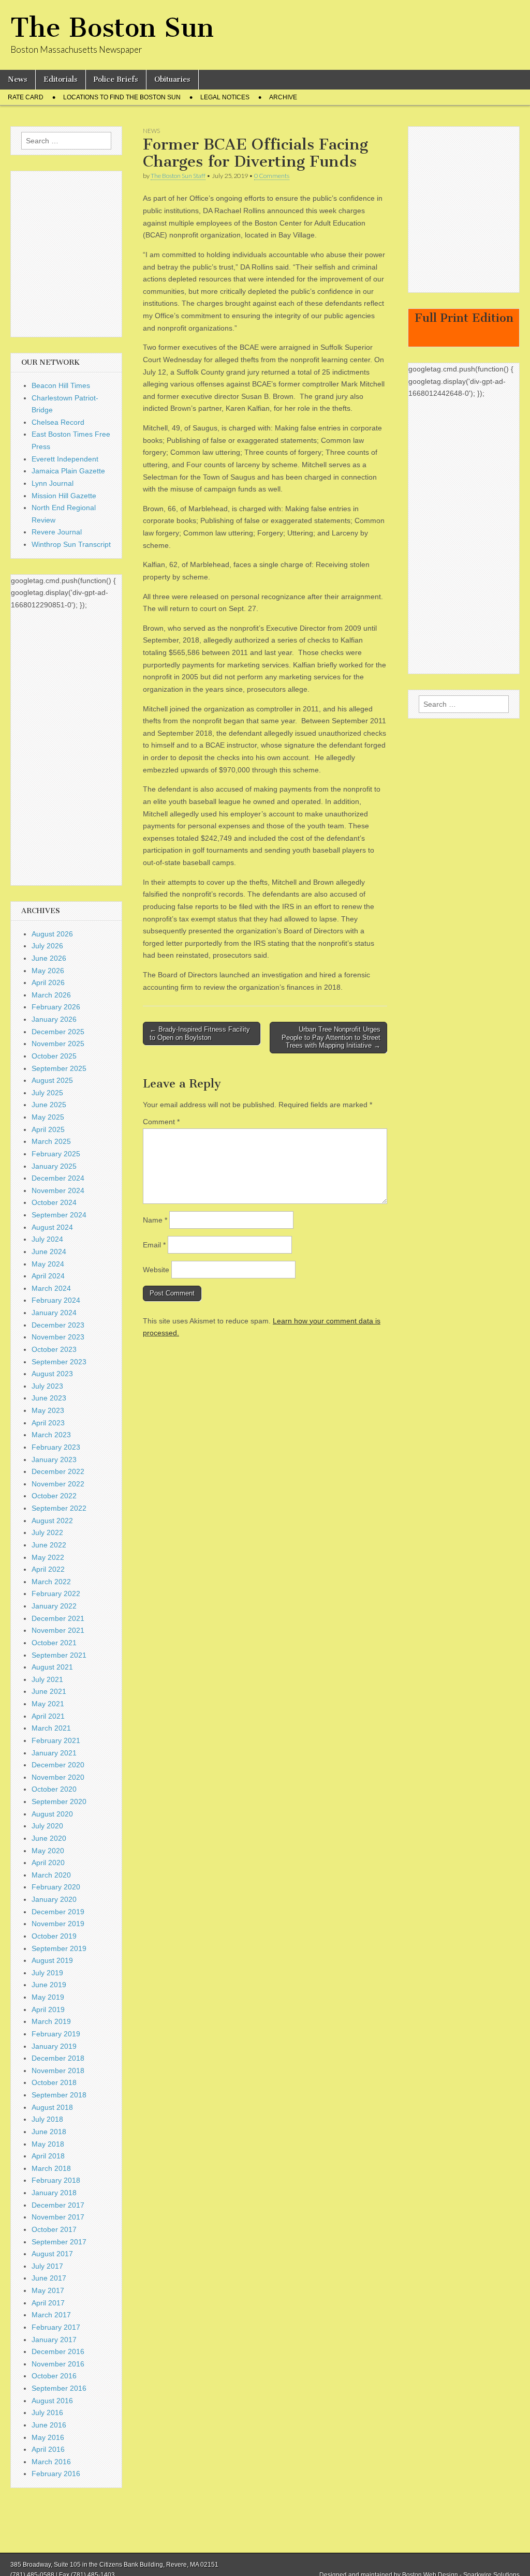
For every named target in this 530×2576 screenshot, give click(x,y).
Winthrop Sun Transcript (71, 544)
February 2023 (56, 1447)
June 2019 (49, 1985)
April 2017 (48, 2303)
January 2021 (54, 1753)
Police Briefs (116, 79)
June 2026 (49, 958)
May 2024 (48, 1264)
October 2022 (54, 1496)
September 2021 (59, 1655)
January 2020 (54, 1899)
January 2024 (54, 1313)
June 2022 (49, 1545)
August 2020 (52, 1814)
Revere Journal (57, 532)
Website (156, 1270)
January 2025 (54, 1166)
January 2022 (54, 1606)
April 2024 (48, 1276)
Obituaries (172, 79)
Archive (283, 97)
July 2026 (47, 946)
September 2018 (59, 2095)
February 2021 (56, 1740)
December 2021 (58, 1618)
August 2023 (52, 1374)
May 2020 (48, 1851)
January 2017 (54, 2340)
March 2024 (51, 1288)
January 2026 (54, 1019)
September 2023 (59, 1362)
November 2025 (58, 1044)
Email (154, 1245)
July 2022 (47, 1532)
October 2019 (54, 1936)
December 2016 (58, 2351)
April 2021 (48, 1716)
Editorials (61, 79)
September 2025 (59, 1068)
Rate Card (26, 97)
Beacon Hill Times (61, 385)
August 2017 (52, 2254)
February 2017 (56, 2327)
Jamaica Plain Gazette (68, 471)
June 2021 (49, 1691)
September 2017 (59, 2242)
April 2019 (48, 2009)
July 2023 (47, 1386)
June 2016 (49, 2425)
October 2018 (54, 2082)
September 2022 (59, 1508)
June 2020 (49, 1838)
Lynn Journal (53, 483)
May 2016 (48, 2437)
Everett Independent (65, 459)
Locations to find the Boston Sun (122, 97)
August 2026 (52, 934)
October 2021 (54, 1643)
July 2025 (47, 1093)
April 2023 (48, 1423)
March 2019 (51, 2021)
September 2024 (59, 1215)
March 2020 (51, 1875)
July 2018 (47, 2119)
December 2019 (58, 1912)
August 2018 (52, 2107)
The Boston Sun (112, 28)
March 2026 (51, 995)
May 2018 (48, 2144)
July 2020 (47, 1826)
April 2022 (48, 1569)
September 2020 (59, 1801)
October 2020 (54, 1789)
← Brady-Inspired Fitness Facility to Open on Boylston (200, 1033)
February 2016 (56, 2474)
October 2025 (54, 1056)
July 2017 (47, 2266)
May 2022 (48, 1557)
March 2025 (51, 1141)
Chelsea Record (58, 422)
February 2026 (56, 1007)
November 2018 (58, 2071)
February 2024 (56, 1300)
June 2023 (49, 1398)
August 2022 (52, 1521)
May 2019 (48, 1997)
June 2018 (49, 2132)
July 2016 (47, 2413)
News (18, 79)
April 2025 (48, 1129)
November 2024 (58, 1190)
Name (155, 1220)
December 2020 (58, 1765)
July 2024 (47, 1239)
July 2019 (47, 1973)
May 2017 (48, 2290)
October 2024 (54, 1202)
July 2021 (47, 1679)
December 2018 (58, 2058)
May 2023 (48, 1410)
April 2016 (48, 2449)
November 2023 (58, 1337)
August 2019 (52, 1960)
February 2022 (56, 1594)
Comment (161, 1122)
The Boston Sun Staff (178, 176)
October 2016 (54, 2376)
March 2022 (51, 1582)
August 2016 (52, 2401)
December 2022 (58, 1471)
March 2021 (51, 1728)
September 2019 (59, 1948)
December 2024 (58, 1178)
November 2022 (58, 1484)
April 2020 (48, 1863)
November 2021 (58, 1630)
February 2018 (56, 2180)
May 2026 (48, 971)
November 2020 (58, 1777)
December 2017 (58, 2205)
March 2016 (51, 2462)
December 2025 (58, 1032)
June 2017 (49, 2278)
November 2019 (58, 1924)
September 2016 (59, 2388)
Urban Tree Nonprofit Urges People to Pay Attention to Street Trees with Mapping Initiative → (331, 1037)
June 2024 (49, 1252)
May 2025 (48, 1117)
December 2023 (58, 1325)
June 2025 (49, 1105)
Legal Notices (225, 97)
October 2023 (54, 1349)
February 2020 (56, 1887)
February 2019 (56, 2034)
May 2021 (48, 1704)
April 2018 (48, 2156)
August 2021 (52, 1667)
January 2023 (54, 1460)
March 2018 (51, 2168)
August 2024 (52, 1227)
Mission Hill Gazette (64, 496)
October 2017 (54, 2229)
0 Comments (272, 176)
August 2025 (52, 1080)
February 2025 (56, 1154)
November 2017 (58, 2217)
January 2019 (54, 2046)
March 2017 (51, 2315)
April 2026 (48, 982)
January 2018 (54, 2193)
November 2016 (58, 2364)
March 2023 (51, 1435)
